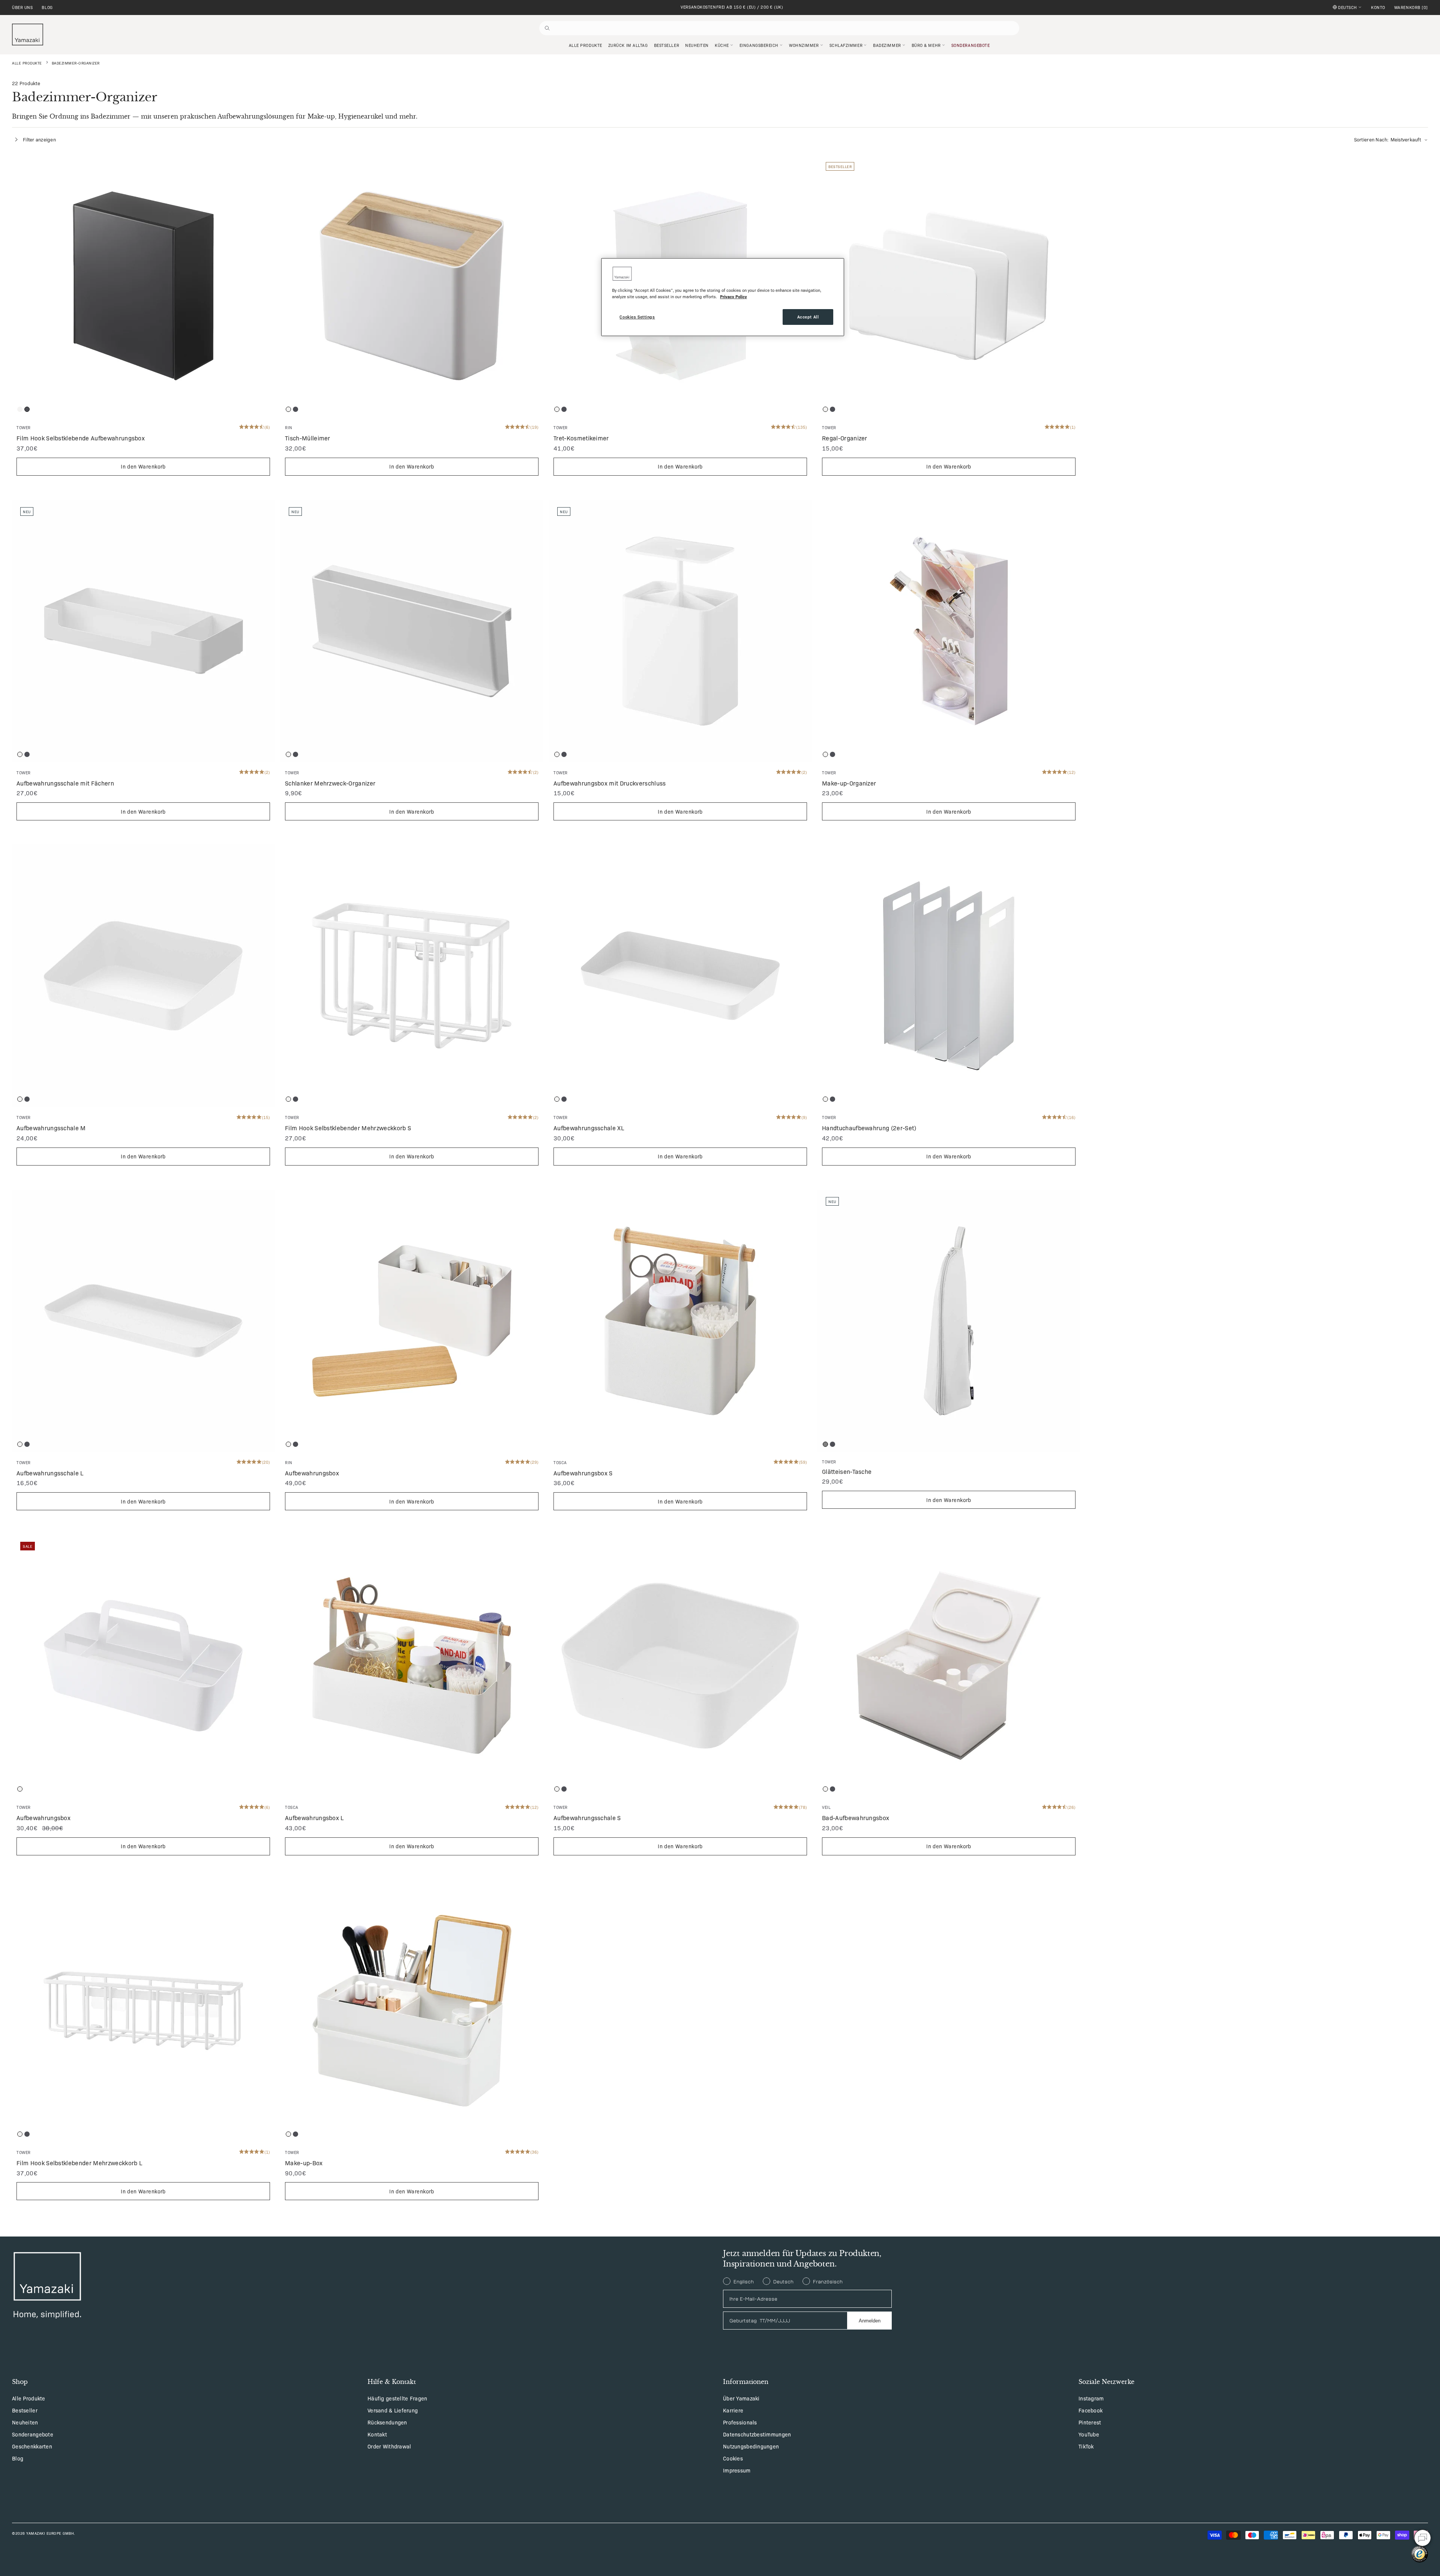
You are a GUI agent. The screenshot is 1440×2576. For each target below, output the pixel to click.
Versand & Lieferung (393, 2410)
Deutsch (1348, 7)
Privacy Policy (733, 296)
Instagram (1091, 2398)
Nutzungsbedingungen (751, 2446)
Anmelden (870, 2321)
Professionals (740, 2422)
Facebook (1090, 2410)
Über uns (22, 8)
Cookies (733, 2458)
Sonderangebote (33, 2434)
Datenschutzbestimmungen (757, 2434)
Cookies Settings (637, 317)
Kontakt (377, 2434)
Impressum (737, 2470)
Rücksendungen (387, 2422)
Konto (1378, 8)
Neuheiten (25, 2422)
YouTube (1089, 2434)
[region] (723, 297)
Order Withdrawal (389, 2446)
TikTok (1086, 2446)
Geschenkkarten (32, 2446)
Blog (47, 8)
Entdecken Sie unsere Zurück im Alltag (732, 7)
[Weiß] (20, 409)
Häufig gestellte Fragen (397, 2398)
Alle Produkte (27, 63)
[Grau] (825, 1444)
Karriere (733, 2410)
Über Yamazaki (741, 2398)
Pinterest (1090, 2422)
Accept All (808, 317)
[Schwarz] (27, 409)
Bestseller (25, 2410)
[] (1411, 8)
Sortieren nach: (1387, 139)
